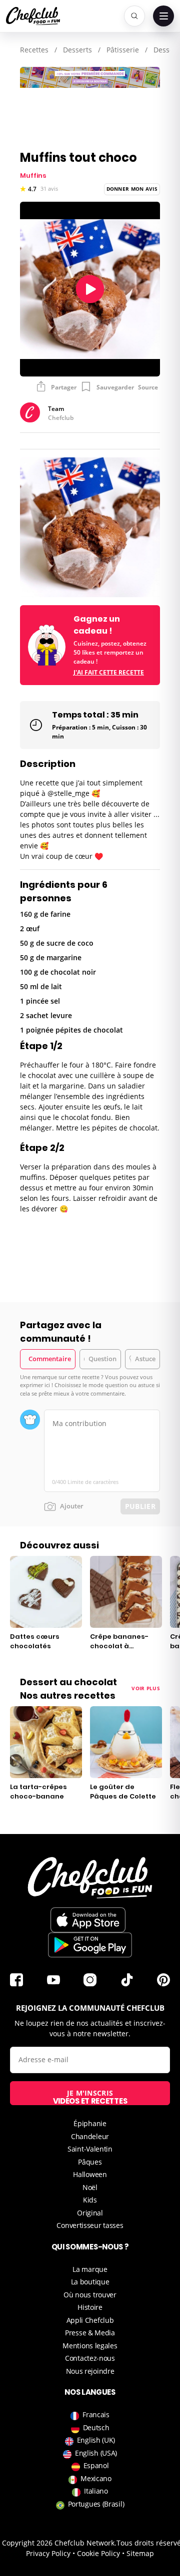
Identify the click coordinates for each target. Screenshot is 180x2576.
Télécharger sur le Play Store (90, 1945)
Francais (96, 2414)
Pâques (90, 2162)
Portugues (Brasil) (96, 2504)
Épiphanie (90, 2123)
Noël (90, 2187)
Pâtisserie (123, 50)
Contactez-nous (90, 2358)
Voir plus (146, 1688)
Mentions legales (90, 2346)
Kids (90, 2200)
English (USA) (96, 2453)
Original (90, 2213)
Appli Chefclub (90, 2320)
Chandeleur (90, 2136)
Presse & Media (90, 2333)
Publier (140, 1506)
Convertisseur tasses (90, 2225)
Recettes (34, 50)
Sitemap (140, 2553)
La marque (90, 2269)
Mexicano (96, 2478)
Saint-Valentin (90, 2149)
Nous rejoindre (90, 2371)
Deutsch (96, 2427)
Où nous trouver (90, 2295)
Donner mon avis (132, 189)
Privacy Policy (48, 2553)
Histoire (90, 2307)
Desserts (77, 50)
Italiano (96, 2491)
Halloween (90, 2174)
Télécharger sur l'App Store (88, 1920)
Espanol (96, 2465)
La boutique (90, 2282)
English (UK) (96, 2440)
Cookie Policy (98, 2553)
